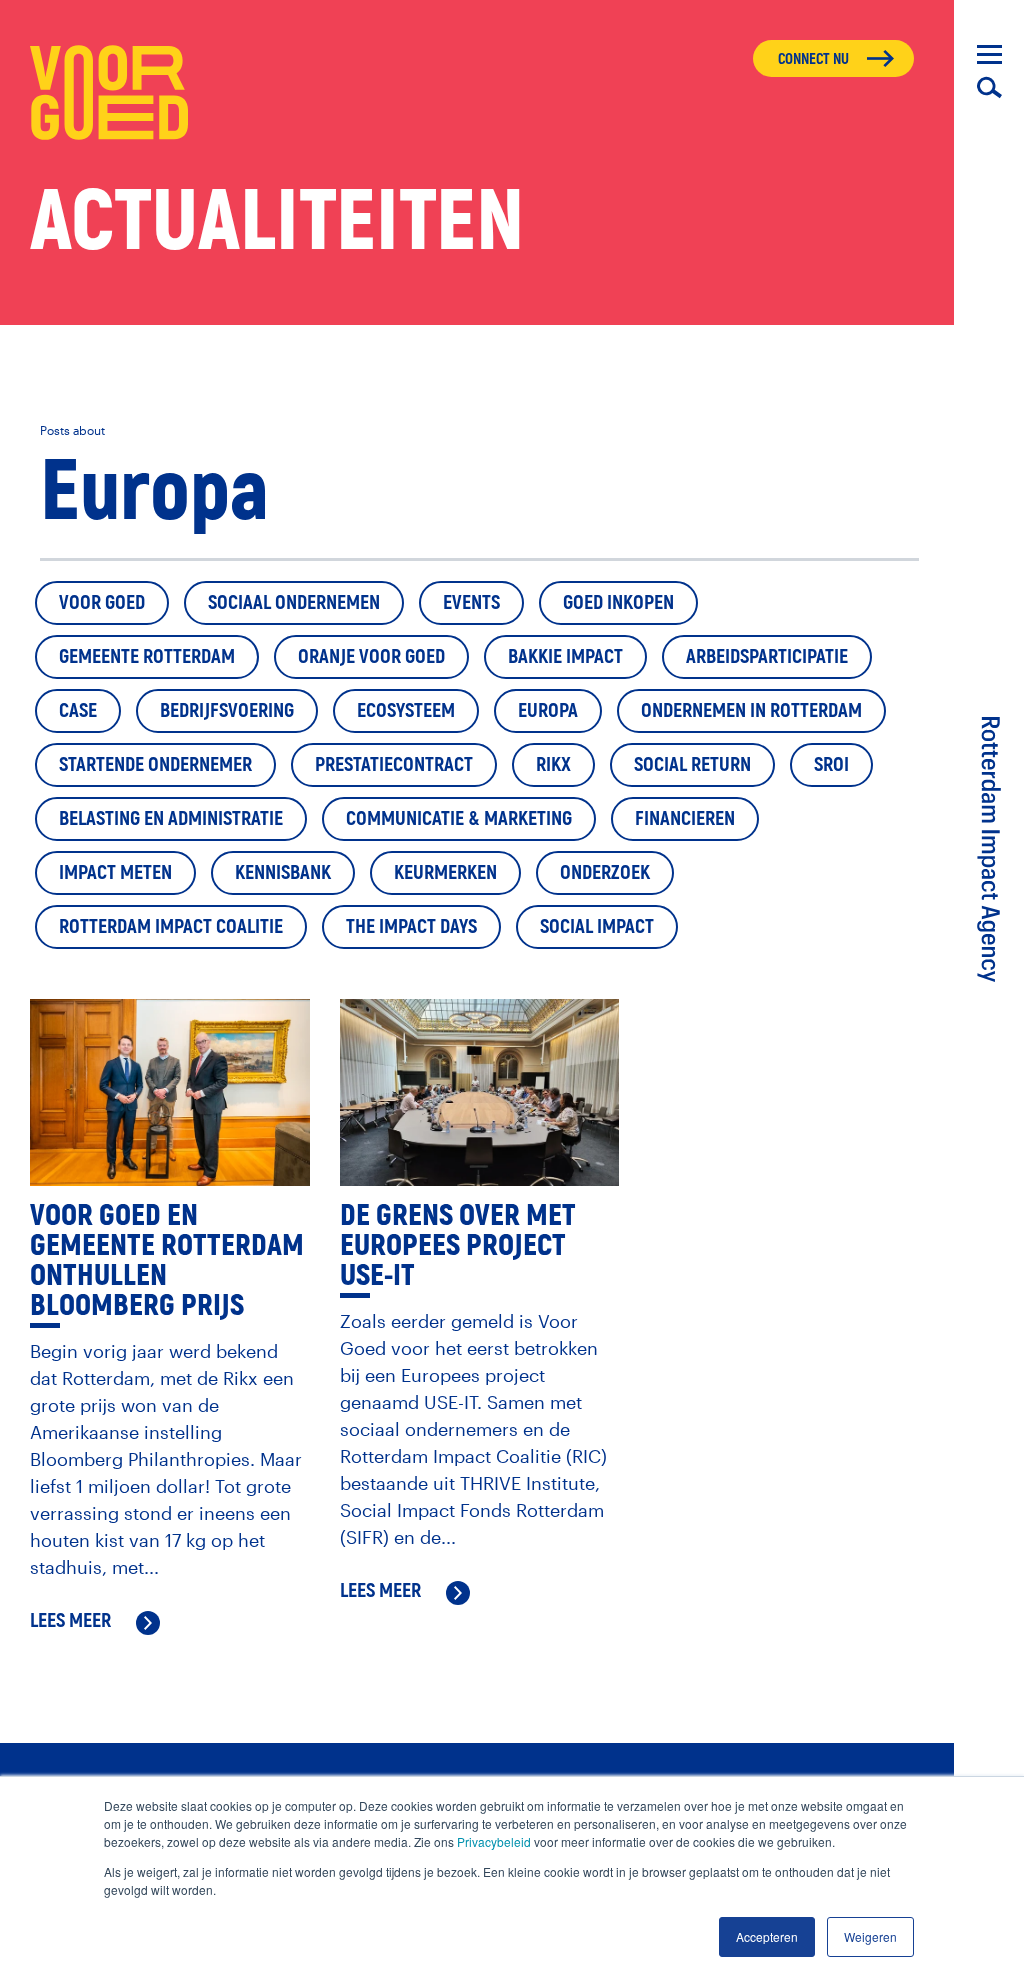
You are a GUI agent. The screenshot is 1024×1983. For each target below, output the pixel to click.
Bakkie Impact (565, 656)
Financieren (685, 818)
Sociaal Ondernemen (294, 602)
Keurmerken (445, 872)
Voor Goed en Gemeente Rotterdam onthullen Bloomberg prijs (167, 1260)
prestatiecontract (394, 764)
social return (692, 764)
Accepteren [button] (767, 1936)
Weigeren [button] (870, 1936)
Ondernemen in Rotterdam (751, 710)
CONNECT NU (813, 59)
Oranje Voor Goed (371, 656)
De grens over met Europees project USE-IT (458, 1245)
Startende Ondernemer (155, 764)
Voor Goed (102, 602)
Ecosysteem (406, 710)
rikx (553, 764)
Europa (548, 710)
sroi (831, 764)
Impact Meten (115, 872)
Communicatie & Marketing (459, 818)
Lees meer (70, 1622)
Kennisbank (283, 872)
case (78, 710)
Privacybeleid (494, 1841)
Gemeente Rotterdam (147, 656)
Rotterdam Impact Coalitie (171, 926)
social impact (597, 926)
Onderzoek (605, 872)
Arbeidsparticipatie (767, 656)
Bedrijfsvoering (227, 710)
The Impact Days (411, 926)
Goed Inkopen (618, 602)
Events (471, 602)
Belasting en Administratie (171, 818)
